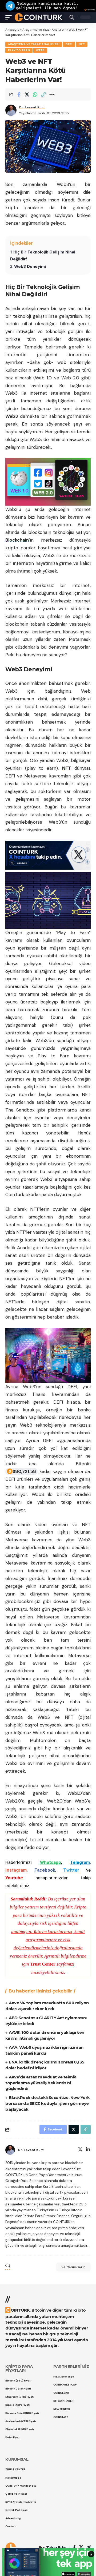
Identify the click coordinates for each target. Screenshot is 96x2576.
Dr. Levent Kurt (32, 107)
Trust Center (43, 1964)
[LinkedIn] (88, 2150)
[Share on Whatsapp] (35, 94)
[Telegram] (89, 2548)
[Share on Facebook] (19, 94)
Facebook (45, 1870)
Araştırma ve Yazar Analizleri (44, 30)
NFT (82, 44)
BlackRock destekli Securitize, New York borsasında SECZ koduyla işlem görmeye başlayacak (48, 2103)
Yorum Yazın (76, 2267)
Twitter (71, 1870)
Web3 (40, 50)
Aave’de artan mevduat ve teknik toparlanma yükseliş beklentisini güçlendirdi (41, 2083)
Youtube (14, 1878)
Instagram (16, 1870)
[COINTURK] (39, 17)
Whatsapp (51, 1862)
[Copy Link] (43, 94)
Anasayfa (12, 30)
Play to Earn (19, 50)
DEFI (69, 44)
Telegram (80, 1862)
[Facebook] (74, 2548)
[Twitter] (80, 2150)
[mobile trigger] (10, 17)
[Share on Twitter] (27, 94)
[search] (72, 17)
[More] (52, 94)
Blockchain (17, 540)
